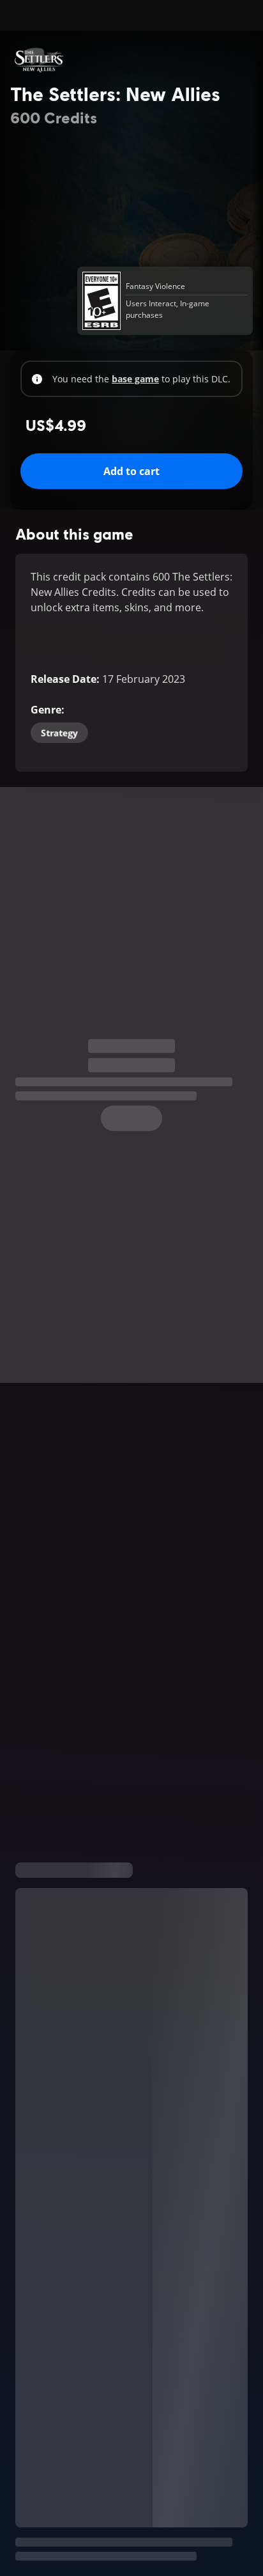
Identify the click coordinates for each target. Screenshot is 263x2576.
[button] (131, 1632)
